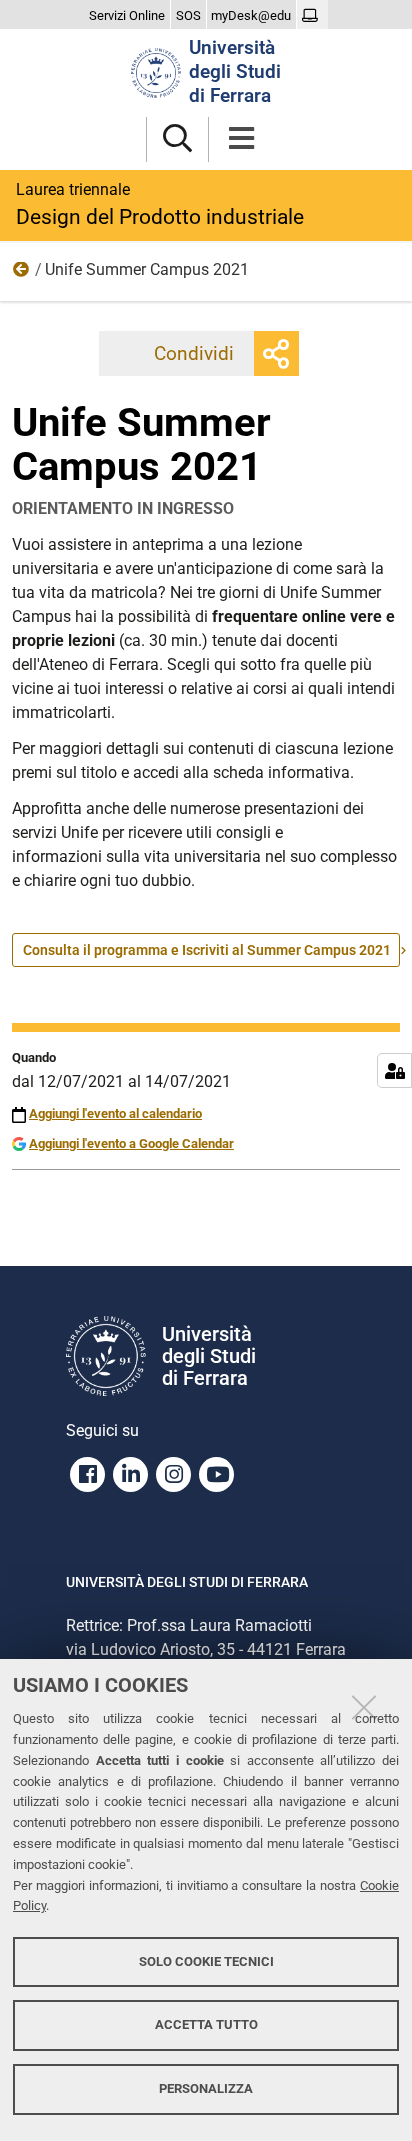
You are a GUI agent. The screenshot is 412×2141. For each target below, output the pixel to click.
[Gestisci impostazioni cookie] (394, 1070)
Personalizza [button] (206, 2088)
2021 (22, 274)
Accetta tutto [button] (206, 2024)
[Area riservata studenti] (312, 16)
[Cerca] (177, 139)
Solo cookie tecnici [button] (206, 1961)
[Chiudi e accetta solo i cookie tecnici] (364, 1707)
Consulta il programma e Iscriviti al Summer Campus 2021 (207, 950)
